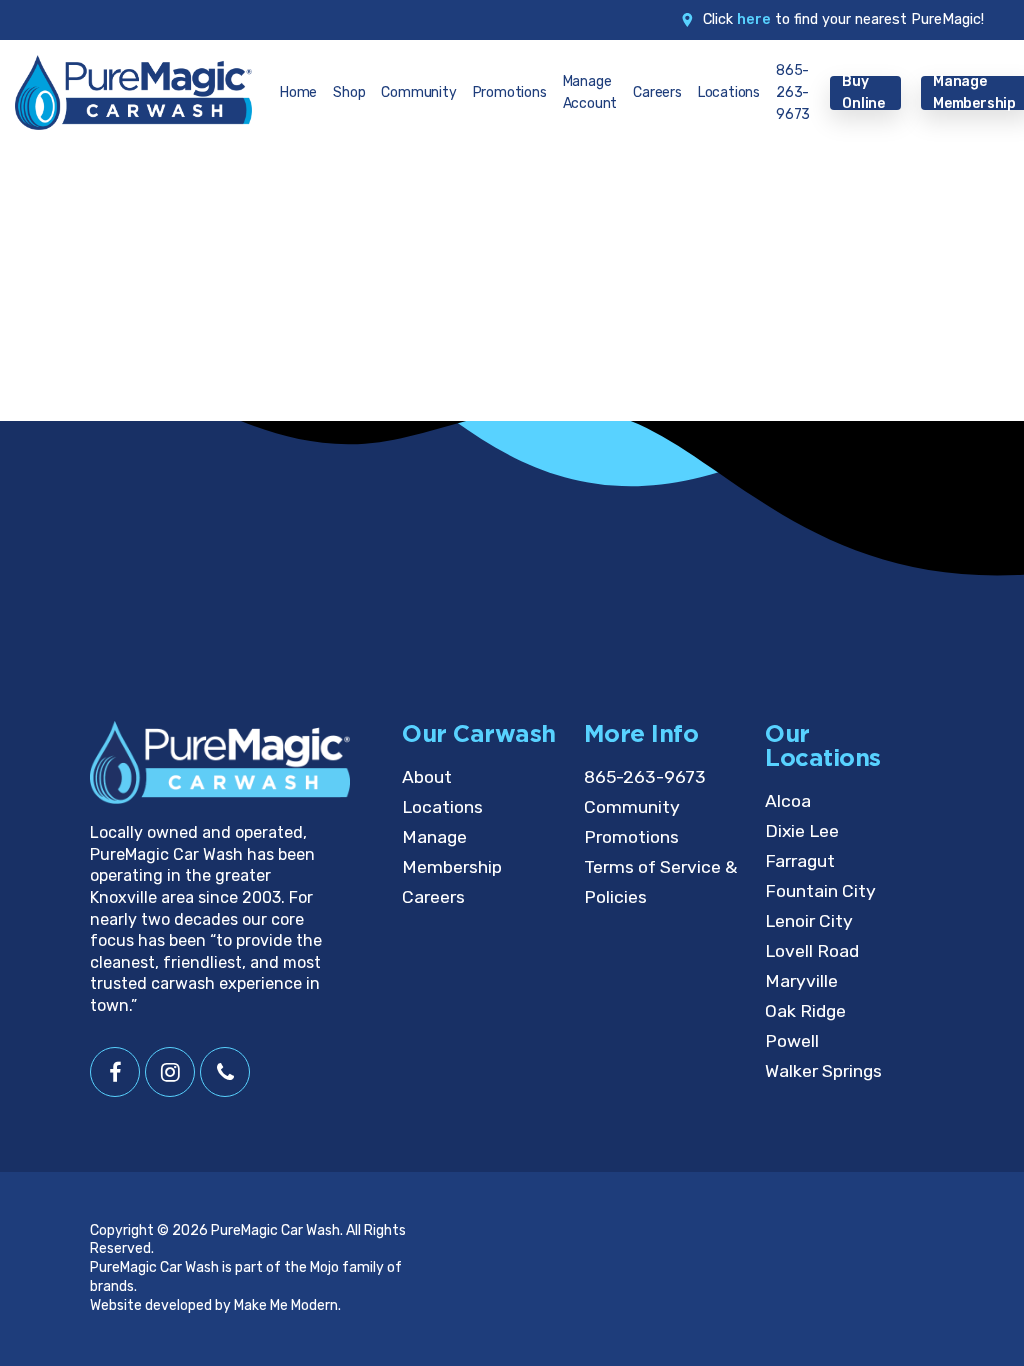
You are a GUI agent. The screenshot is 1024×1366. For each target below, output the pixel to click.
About (427, 777)
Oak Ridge (805, 1011)
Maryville (801, 981)
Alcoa (788, 801)
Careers (433, 897)
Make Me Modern (286, 1305)
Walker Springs (823, 1071)
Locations (442, 807)
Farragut (800, 861)
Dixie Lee (802, 831)
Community (632, 807)
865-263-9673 (645, 777)
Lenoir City (809, 921)
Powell (792, 1041)
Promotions (631, 837)
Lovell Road (812, 951)
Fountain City (820, 891)
